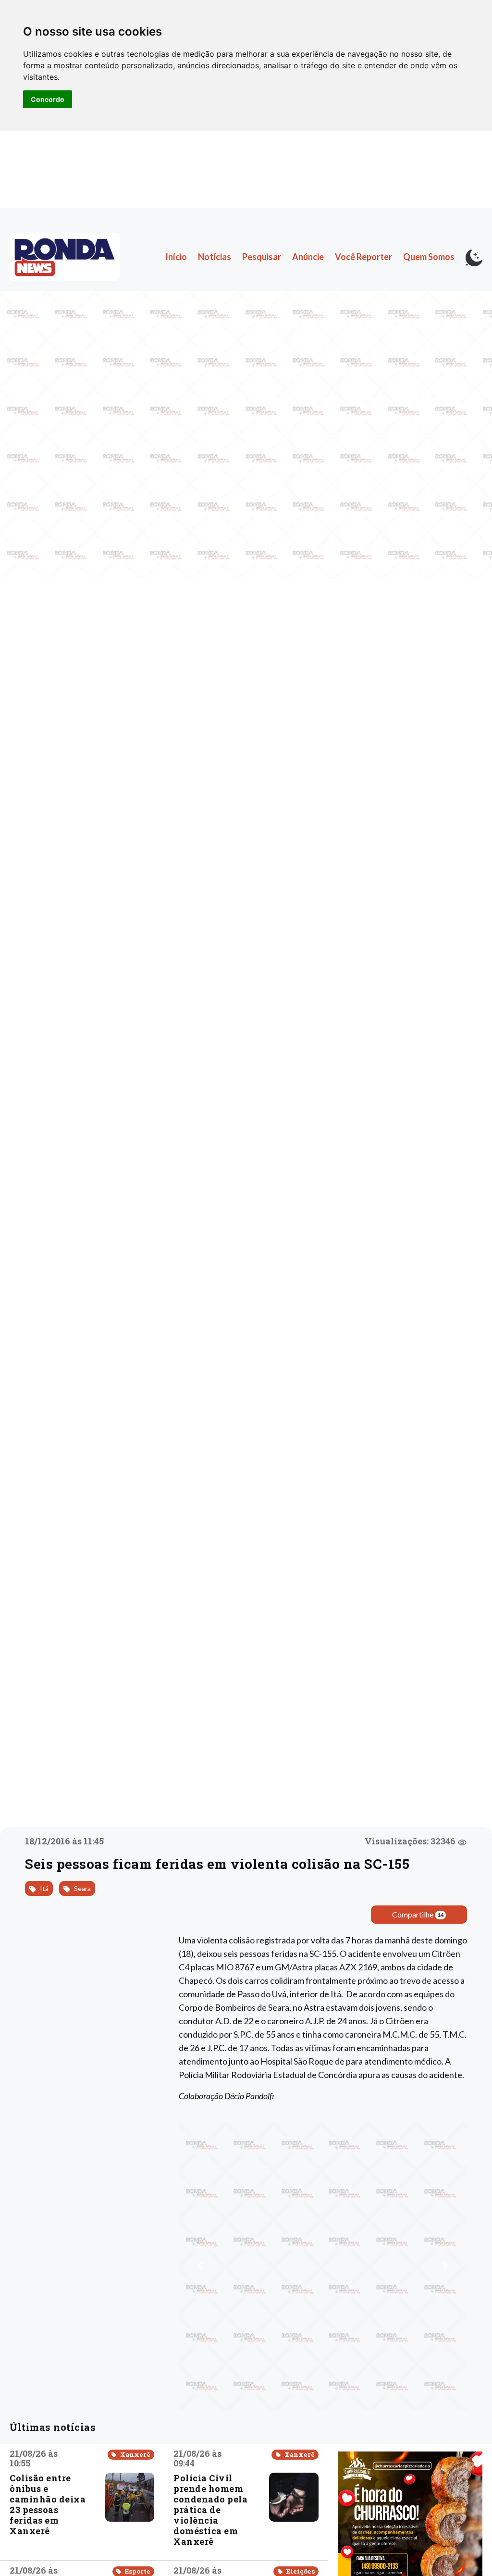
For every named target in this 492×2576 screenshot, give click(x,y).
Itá (43, 1888)
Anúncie (308, 257)
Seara (82, 1888)
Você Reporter (363, 257)
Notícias (215, 257)
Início (176, 257)
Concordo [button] (48, 99)
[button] (200, 2266)
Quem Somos (429, 257)
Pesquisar (262, 257)
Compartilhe (418, 1914)
